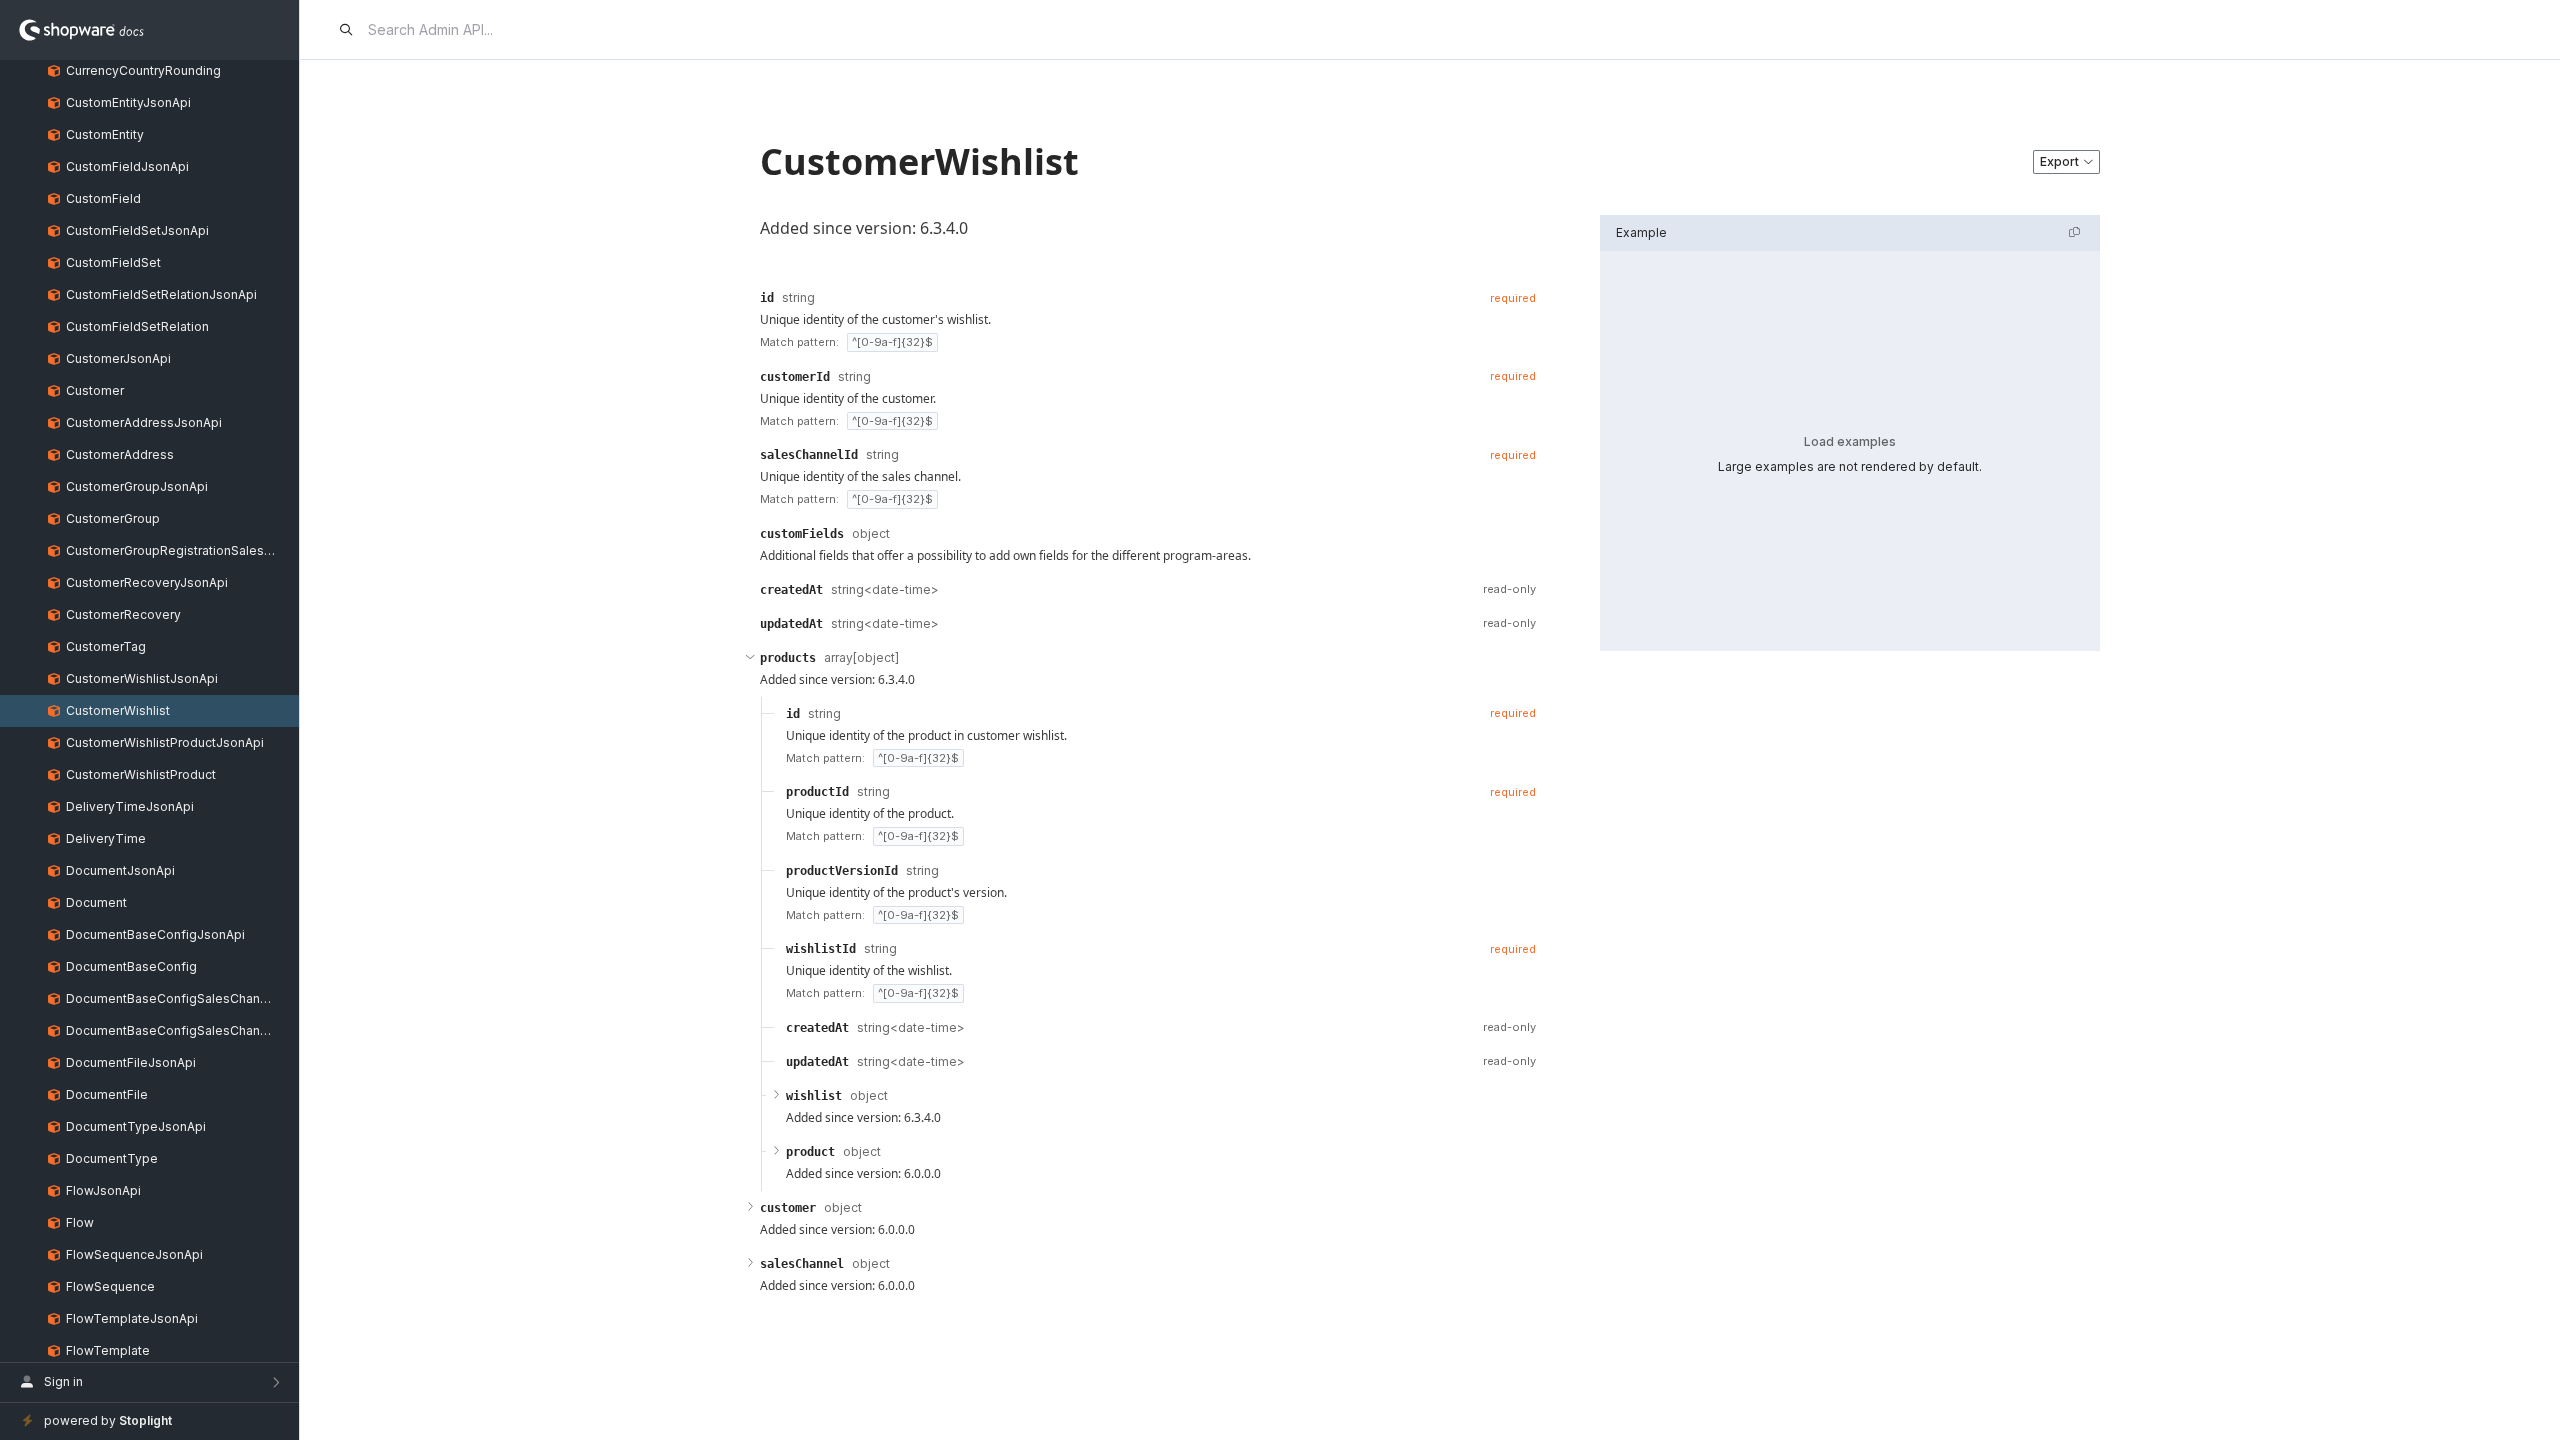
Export (2059, 161)
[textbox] (1148, 228)
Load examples (1850, 441)
